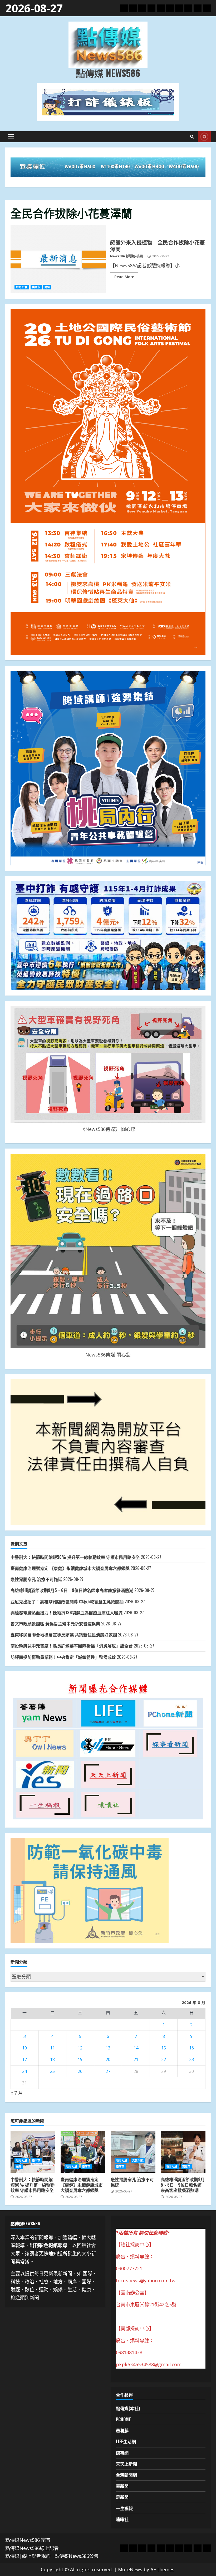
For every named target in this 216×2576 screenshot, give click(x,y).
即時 (204, 137)
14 (136, 2048)
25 (52, 2071)
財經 (47, 287)
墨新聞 (122, 2486)
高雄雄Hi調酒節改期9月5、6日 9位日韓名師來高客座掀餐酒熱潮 (72, 1590)
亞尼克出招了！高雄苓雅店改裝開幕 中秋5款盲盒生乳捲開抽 (67, 1601)
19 (80, 2059)
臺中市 (36, 2160)
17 (24, 2059)
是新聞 (122, 2497)
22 (164, 2059)
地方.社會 (22, 287)
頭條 (19, 2166)
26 (80, 2071)
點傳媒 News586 (108, 73)
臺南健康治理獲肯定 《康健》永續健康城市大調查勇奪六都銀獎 (70, 1568)
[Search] (192, 137)
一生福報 (124, 2508)
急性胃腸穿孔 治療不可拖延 (36, 1579)
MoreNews (130, 2569)
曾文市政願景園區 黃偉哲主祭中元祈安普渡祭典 (55, 1624)
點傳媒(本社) (128, 2408)
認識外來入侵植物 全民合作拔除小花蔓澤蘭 (58, 259)
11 (52, 2048)
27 (108, 2071)
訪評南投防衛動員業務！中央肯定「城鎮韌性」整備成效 (63, 1657)
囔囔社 (122, 2519)
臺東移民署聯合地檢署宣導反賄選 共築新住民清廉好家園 (64, 1635)
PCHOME (123, 2419)
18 (52, 2059)
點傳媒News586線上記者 (32, 2548)
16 (192, 2048)
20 (108, 2059)
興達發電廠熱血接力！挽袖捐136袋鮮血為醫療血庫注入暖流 (67, 1613)
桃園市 (36, 287)
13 (108, 2048)
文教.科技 (138, 2160)
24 (24, 2071)
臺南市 (86, 2166)
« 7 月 (17, 2093)
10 (24, 2048)
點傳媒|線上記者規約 (28, 2556)
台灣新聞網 (126, 2475)
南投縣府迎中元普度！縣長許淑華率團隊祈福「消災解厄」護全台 (72, 1646)
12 (80, 2048)
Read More (124, 277)
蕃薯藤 (122, 2430)
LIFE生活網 (126, 2441)
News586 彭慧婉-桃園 (126, 256)
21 (136, 2059)
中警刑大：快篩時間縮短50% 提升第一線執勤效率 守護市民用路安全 (75, 1557)
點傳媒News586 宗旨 (28, 2540)
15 (164, 2048)
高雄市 (186, 2166)
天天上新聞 (126, 2464)
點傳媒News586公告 (77, 2556)
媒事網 (122, 2453)
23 (192, 2059)
